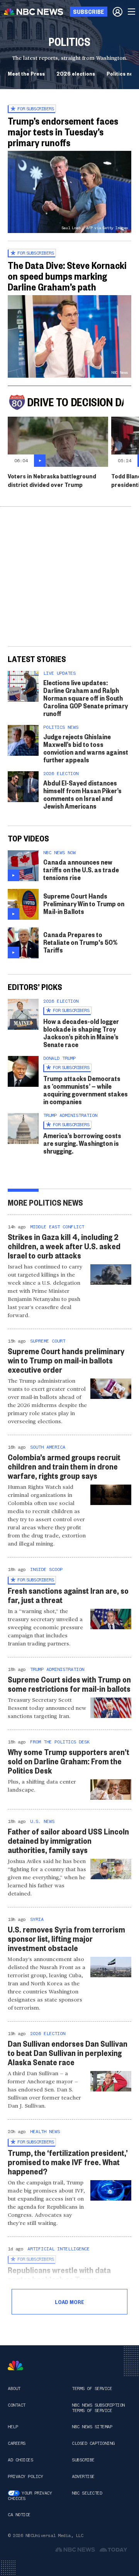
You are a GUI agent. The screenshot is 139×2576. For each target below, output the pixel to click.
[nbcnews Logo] (15, 2366)
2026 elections (76, 73)
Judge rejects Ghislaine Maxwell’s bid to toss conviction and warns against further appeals (86, 748)
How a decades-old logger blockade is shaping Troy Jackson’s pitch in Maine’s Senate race (81, 1033)
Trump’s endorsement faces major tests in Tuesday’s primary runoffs (63, 132)
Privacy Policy (25, 2476)
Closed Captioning (93, 2443)
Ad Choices (20, 2460)
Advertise (83, 2476)
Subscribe (83, 2460)
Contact (17, 2405)
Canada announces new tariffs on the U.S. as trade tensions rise (81, 869)
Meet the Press (26, 73)
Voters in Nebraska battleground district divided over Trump (52, 480)
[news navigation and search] (132, 12)
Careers (17, 2443)
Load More (69, 2302)
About (14, 2389)
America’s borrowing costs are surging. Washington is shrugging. (82, 1143)
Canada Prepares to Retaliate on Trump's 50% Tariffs (80, 942)
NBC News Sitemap (92, 2427)
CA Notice (19, 2515)
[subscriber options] (118, 12)
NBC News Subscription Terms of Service (98, 2408)
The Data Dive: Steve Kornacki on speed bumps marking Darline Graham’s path (67, 276)
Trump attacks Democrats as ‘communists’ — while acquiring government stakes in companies (86, 1090)
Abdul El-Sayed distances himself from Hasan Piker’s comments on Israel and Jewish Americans (82, 794)
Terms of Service (92, 2389)
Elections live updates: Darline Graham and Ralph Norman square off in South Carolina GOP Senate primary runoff (86, 698)
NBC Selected (87, 2493)
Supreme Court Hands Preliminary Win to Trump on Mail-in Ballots (84, 903)
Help (13, 2427)
